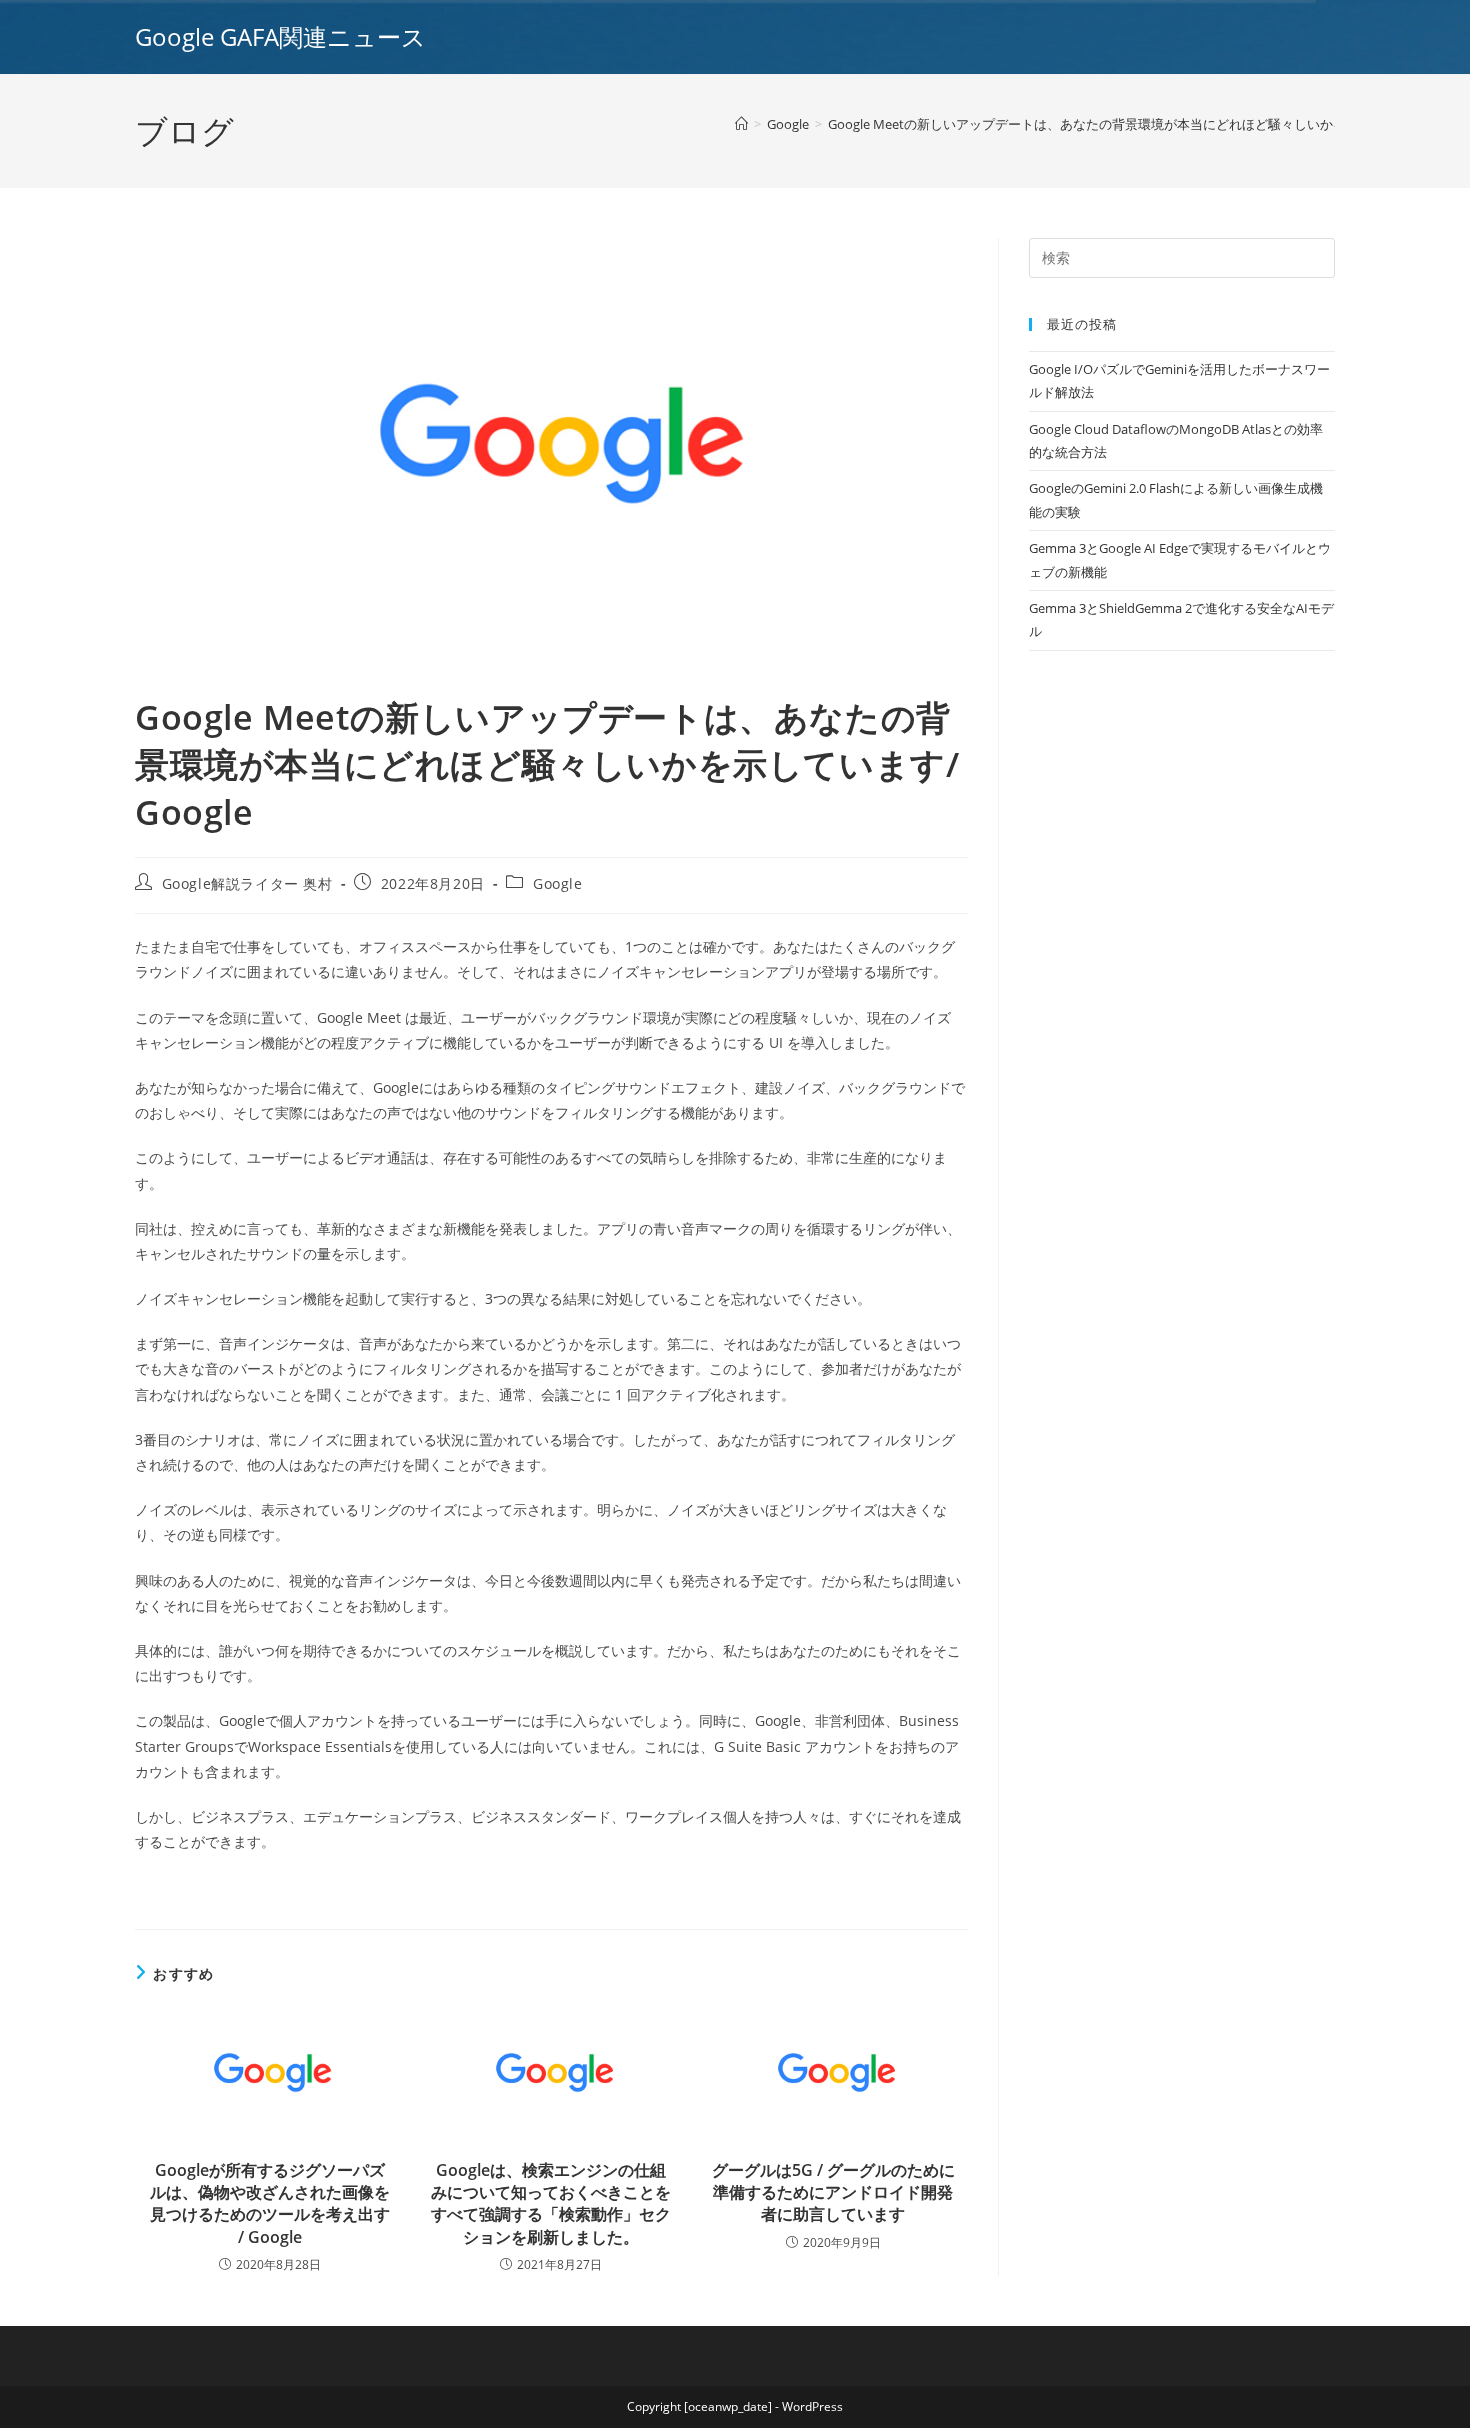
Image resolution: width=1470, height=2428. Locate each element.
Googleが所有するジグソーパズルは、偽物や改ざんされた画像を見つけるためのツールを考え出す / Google (270, 2203)
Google (558, 883)
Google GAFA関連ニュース (280, 36)
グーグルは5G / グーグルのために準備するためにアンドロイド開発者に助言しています (833, 2192)
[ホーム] (741, 124)
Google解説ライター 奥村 (247, 883)
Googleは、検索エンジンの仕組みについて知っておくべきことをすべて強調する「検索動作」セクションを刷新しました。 (551, 2203)
